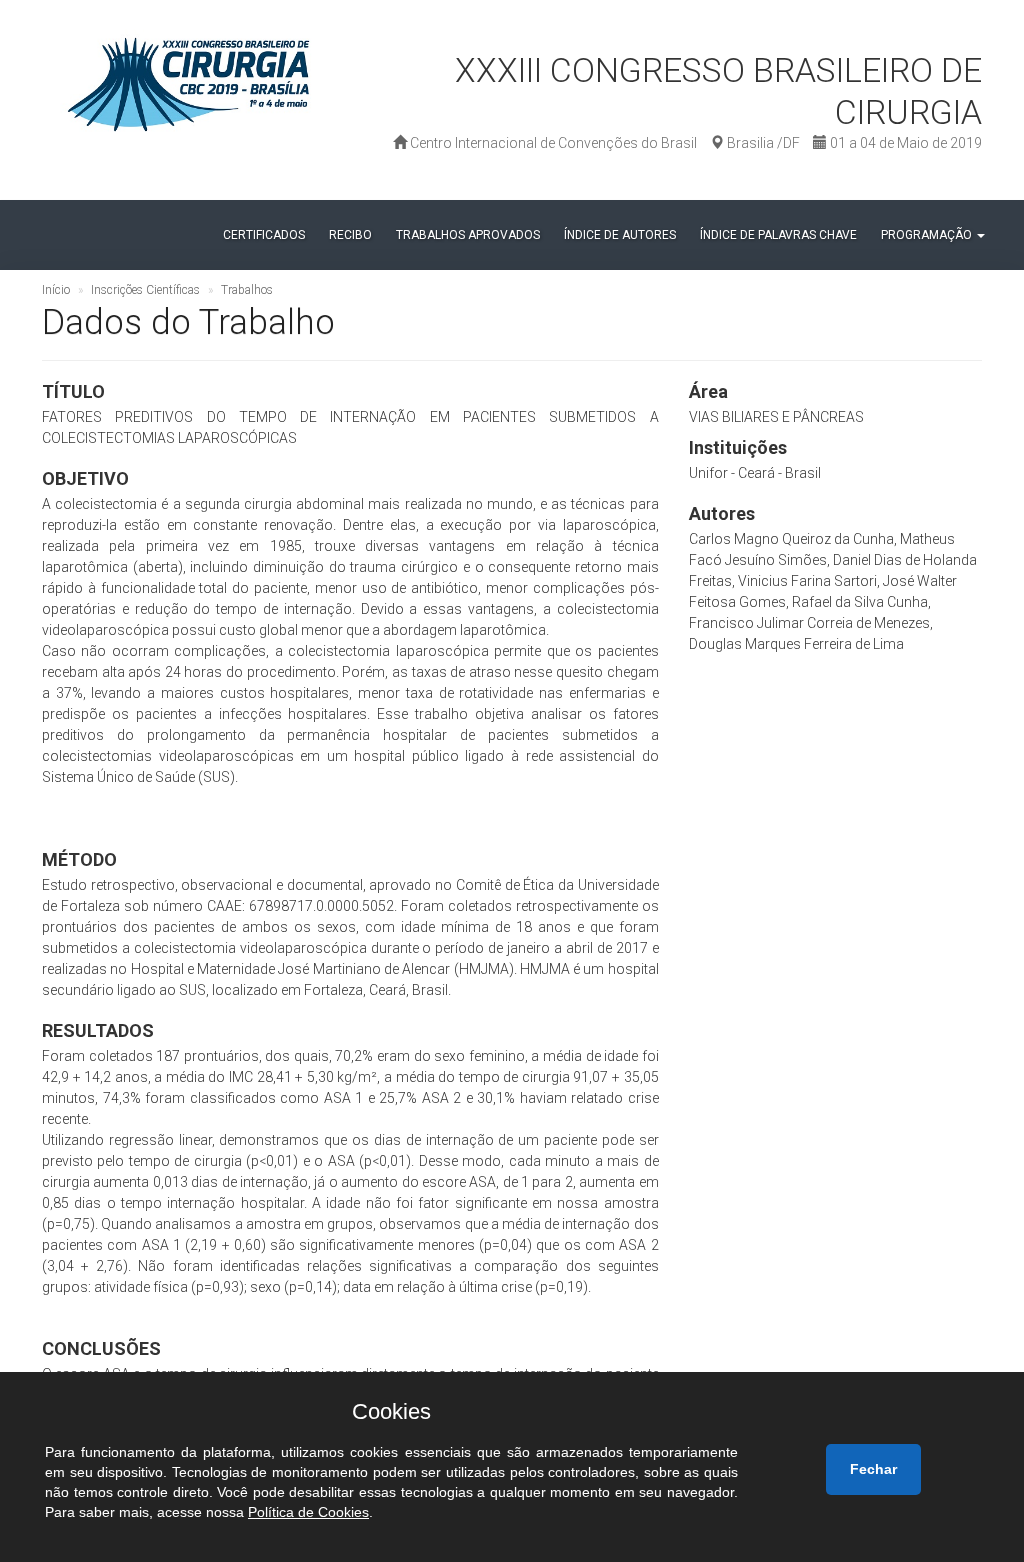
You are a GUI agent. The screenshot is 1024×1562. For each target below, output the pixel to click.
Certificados (264, 235)
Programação (928, 235)
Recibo (350, 235)
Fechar (873, 1469)
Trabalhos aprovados (468, 235)
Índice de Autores (620, 235)
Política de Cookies (308, 1512)
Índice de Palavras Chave (778, 235)
